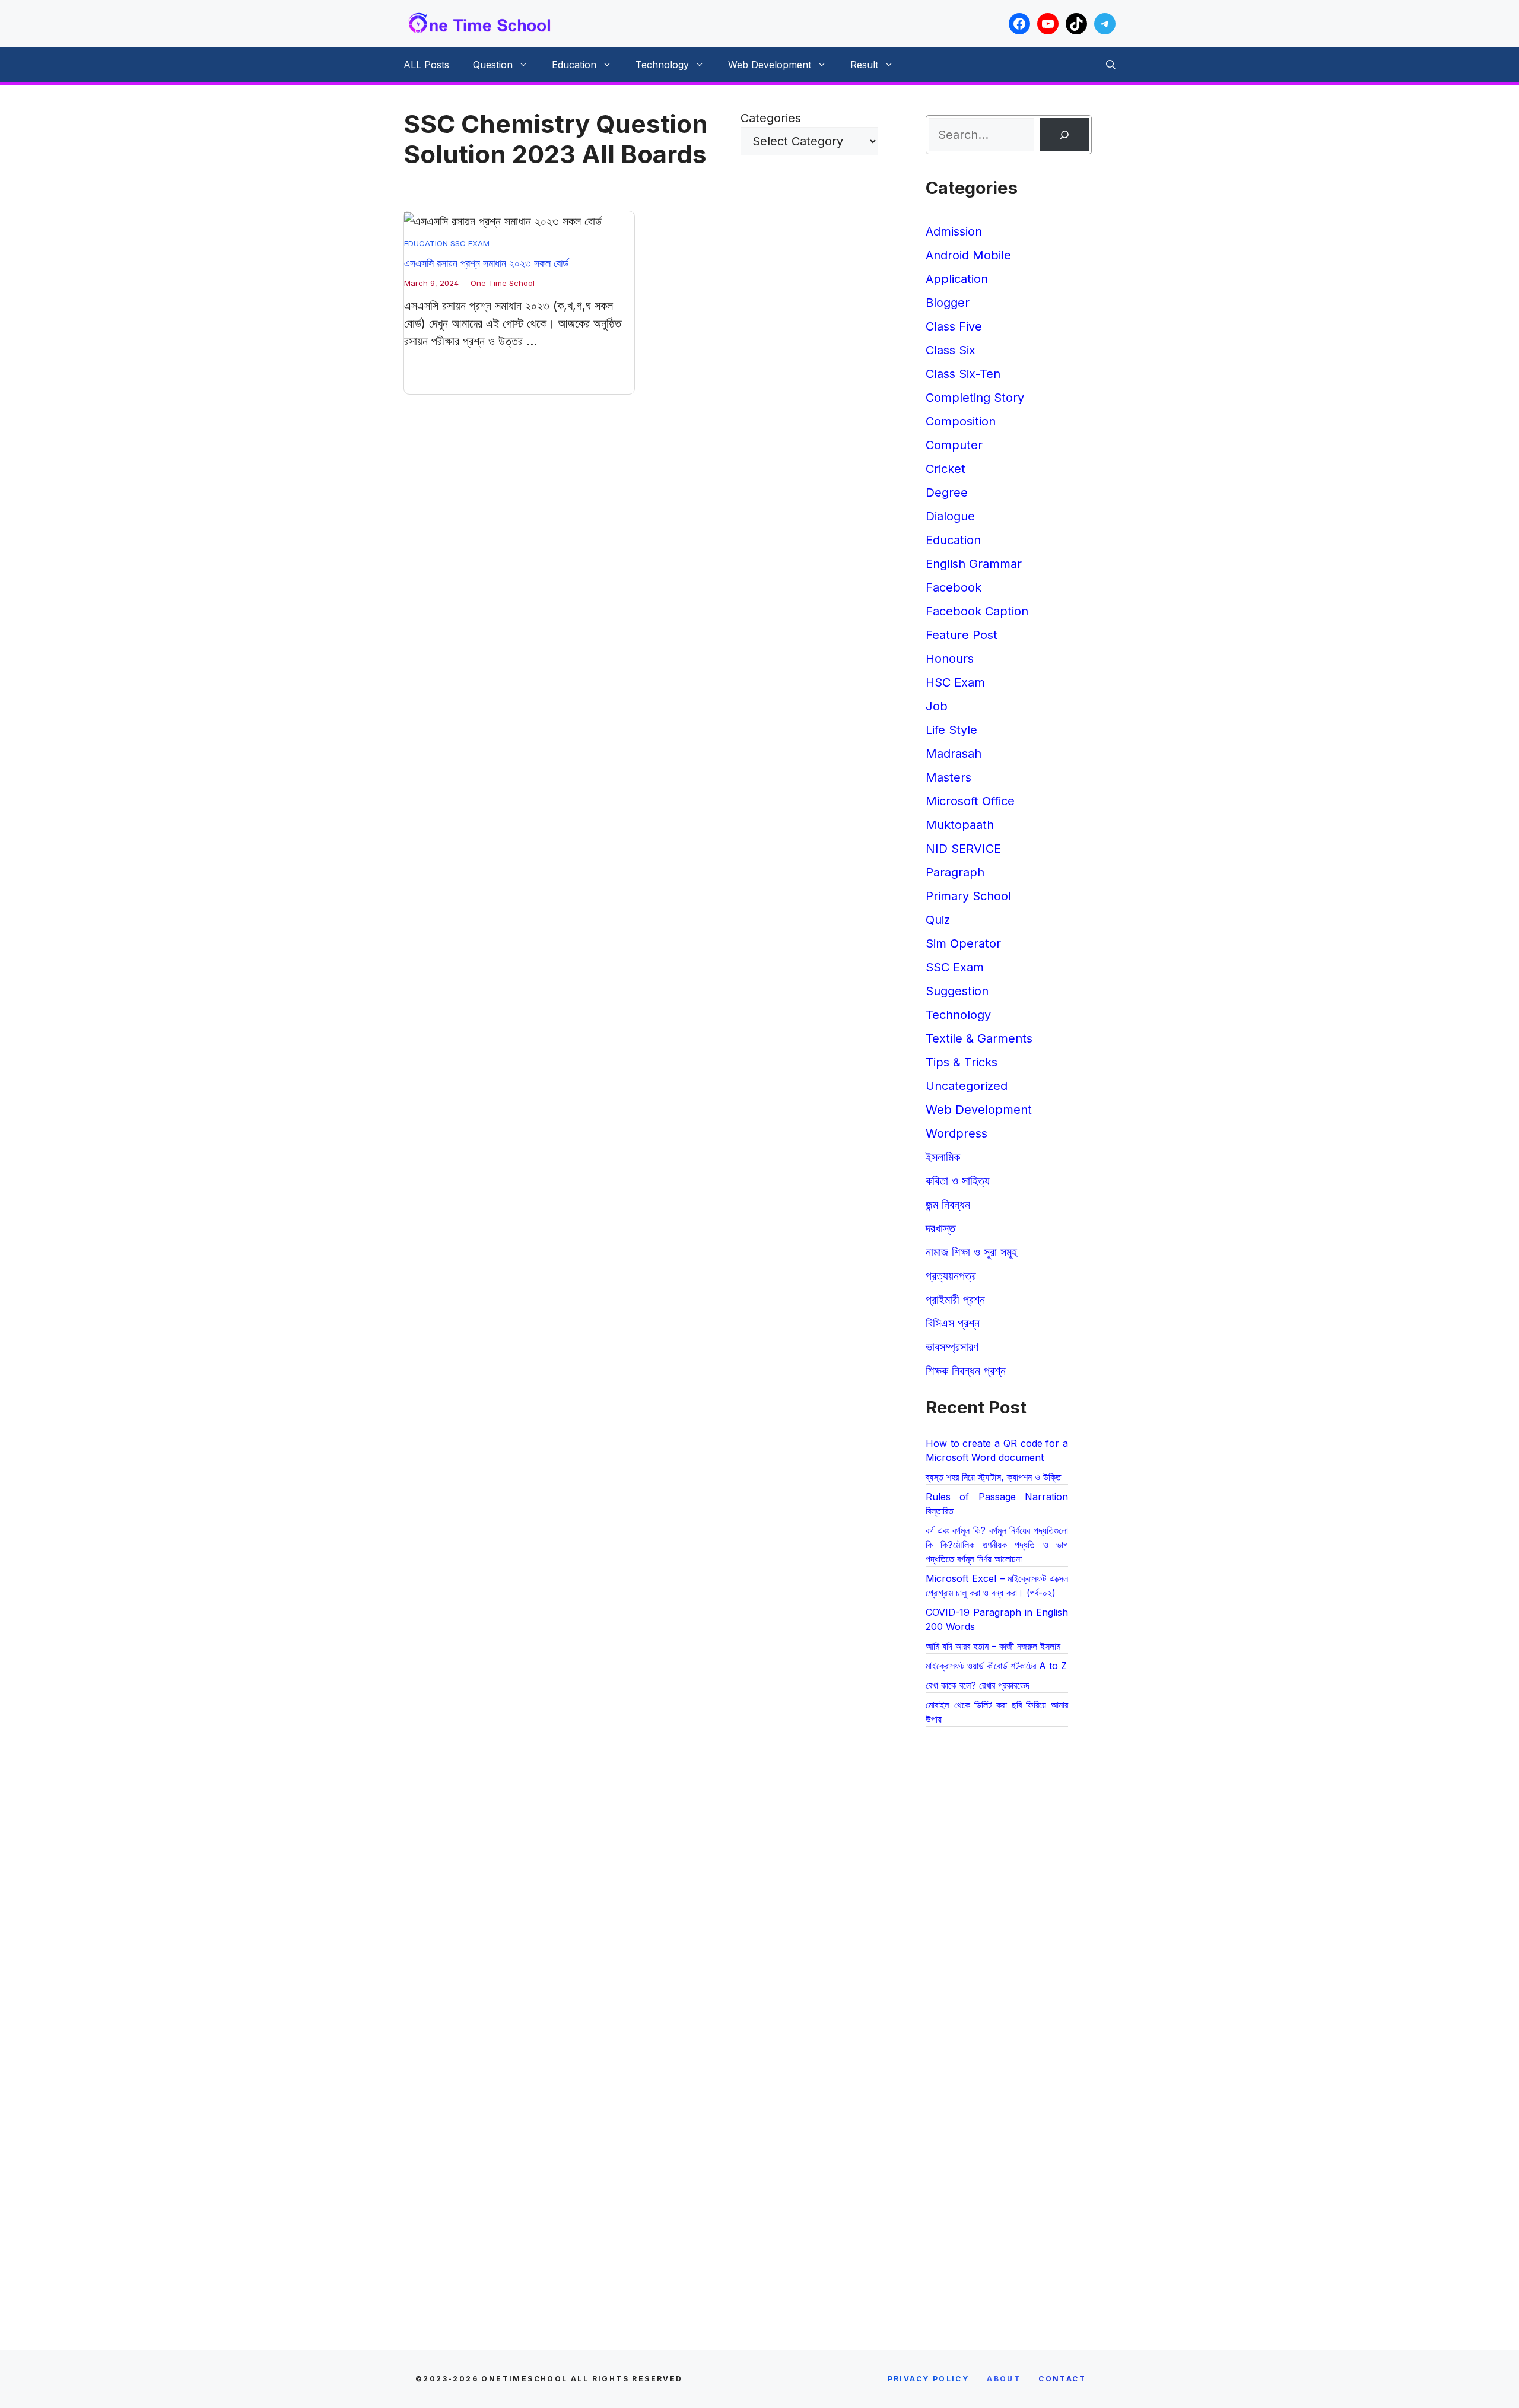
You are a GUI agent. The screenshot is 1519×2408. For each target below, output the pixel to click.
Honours (950, 659)
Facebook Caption (977, 611)
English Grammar (974, 564)
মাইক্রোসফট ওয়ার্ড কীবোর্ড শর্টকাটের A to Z (996, 1666)
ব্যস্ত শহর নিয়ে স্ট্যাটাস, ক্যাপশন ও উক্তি (993, 1477)
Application (957, 279)
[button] (1111, 65)
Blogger (948, 303)
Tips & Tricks (962, 1062)
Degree (947, 493)
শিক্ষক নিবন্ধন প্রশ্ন (966, 1371)
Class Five (954, 326)
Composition (961, 421)
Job (937, 706)
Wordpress (956, 1133)
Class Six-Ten (963, 374)
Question (493, 65)
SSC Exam (470, 243)
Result (864, 65)
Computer (954, 445)
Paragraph (955, 872)
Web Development (770, 65)
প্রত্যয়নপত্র (951, 1276)
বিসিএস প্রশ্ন (953, 1323)
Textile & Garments (979, 1038)
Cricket (946, 469)
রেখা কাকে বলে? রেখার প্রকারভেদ (978, 1685)
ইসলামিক (943, 1157)
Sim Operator (963, 943)
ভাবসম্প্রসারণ (952, 1347)
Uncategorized (967, 1086)
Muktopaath (960, 825)
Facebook (954, 587)
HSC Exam (955, 682)
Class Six (951, 350)
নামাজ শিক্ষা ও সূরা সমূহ (971, 1252)
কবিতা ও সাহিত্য (958, 1181)
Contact (1062, 2379)
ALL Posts (426, 65)
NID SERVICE (963, 849)
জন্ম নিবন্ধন (948, 1205)
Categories (771, 118)
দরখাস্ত (940, 1228)
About (1004, 2379)
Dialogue (950, 516)
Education (574, 65)
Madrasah (954, 754)
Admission (954, 231)
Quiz (938, 920)
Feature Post (962, 635)
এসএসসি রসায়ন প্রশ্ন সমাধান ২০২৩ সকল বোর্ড (486, 263)
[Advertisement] (1009, 1976)
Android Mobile (968, 255)
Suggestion (957, 991)
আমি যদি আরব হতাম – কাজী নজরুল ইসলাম (993, 1646)
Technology (662, 65)
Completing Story (975, 398)
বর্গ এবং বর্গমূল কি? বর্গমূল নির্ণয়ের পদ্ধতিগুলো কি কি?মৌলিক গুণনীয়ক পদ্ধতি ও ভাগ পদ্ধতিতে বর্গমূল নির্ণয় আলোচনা (997, 1545)
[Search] (1064, 135)
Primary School (968, 896)
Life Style (951, 730)
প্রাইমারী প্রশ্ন (955, 1300)
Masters (948, 777)
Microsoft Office (970, 801)
